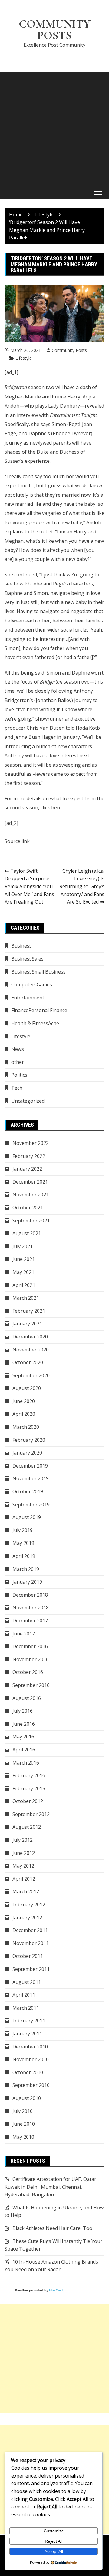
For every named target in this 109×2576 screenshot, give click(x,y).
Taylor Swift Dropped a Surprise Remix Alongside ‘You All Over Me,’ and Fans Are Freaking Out (29, 886)
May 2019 (23, 1543)
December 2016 (30, 1646)
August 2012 (27, 1827)
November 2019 (31, 1478)
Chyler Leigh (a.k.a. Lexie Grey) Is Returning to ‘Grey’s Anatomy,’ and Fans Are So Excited (82, 886)
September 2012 (31, 1814)
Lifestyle (24, 358)
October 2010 (28, 2072)
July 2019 (23, 1530)
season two (29, 387)
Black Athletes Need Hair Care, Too (52, 2228)
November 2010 (31, 2059)
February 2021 (29, 1311)
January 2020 (27, 1453)
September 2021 (31, 1221)
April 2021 (24, 1285)
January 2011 (27, 2034)
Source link (17, 841)
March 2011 (26, 2008)
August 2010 (27, 2098)
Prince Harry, (67, 397)
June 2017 (24, 1634)
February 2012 (29, 1905)
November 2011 (31, 1943)
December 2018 (30, 1595)
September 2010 (31, 2085)
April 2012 (24, 1879)
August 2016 (27, 1698)
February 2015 (29, 1788)
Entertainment (28, 998)
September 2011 (31, 1969)
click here (51, 808)
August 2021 (27, 1233)
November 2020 (31, 1350)
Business (21, 946)
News (18, 1049)
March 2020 (26, 1427)
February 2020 (29, 1440)
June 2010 (24, 2124)
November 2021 (31, 1195)
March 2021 (26, 1298)
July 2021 (23, 1246)
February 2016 (29, 1775)
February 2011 (29, 2021)
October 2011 (28, 1956)
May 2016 (23, 1737)
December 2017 (30, 1621)
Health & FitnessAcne (35, 1023)
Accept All (54, 2551)
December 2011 (30, 1930)
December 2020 (30, 1337)
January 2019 (27, 1582)
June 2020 (24, 1401)
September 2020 (31, 1375)
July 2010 (23, 2111)
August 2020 (27, 1388)
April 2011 (24, 1995)
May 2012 (23, 1866)
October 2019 (28, 1491)
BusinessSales (27, 959)
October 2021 (28, 1208)
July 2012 (23, 1840)
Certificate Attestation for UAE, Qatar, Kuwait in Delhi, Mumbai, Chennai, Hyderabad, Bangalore (51, 2187)
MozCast (56, 2290)
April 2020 (24, 1414)
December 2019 (30, 1466)
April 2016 (24, 1750)
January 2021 (27, 1324)
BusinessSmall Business (38, 972)
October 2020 (28, 1362)
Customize (54, 2531)
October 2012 (28, 1801)
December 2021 (30, 1182)
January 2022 (27, 1169)
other (18, 1062)
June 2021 (24, 1259)
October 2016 (28, 1672)
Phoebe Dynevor (72, 433)
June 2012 (24, 1853)
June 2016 (24, 1724)
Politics (19, 1075)
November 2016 (31, 1659)
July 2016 (23, 1711)
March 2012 (26, 1891)
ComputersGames (32, 985)
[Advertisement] (54, 126)
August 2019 (27, 1517)
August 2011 (27, 1982)
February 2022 (29, 1156)
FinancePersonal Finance (39, 1010)
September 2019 (31, 1505)
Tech (17, 1088)
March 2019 (26, 1569)
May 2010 (23, 2137)
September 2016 (31, 1685)
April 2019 (24, 1556)
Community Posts (55, 30)
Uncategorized (28, 1101)
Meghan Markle (23, 397)
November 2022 (31, 1143)
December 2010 (30, 2047)
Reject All (54, 2541)
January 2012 (27, 1918)
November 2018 (31, 1608)
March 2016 (26, 1763)
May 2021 (23, 1272)
